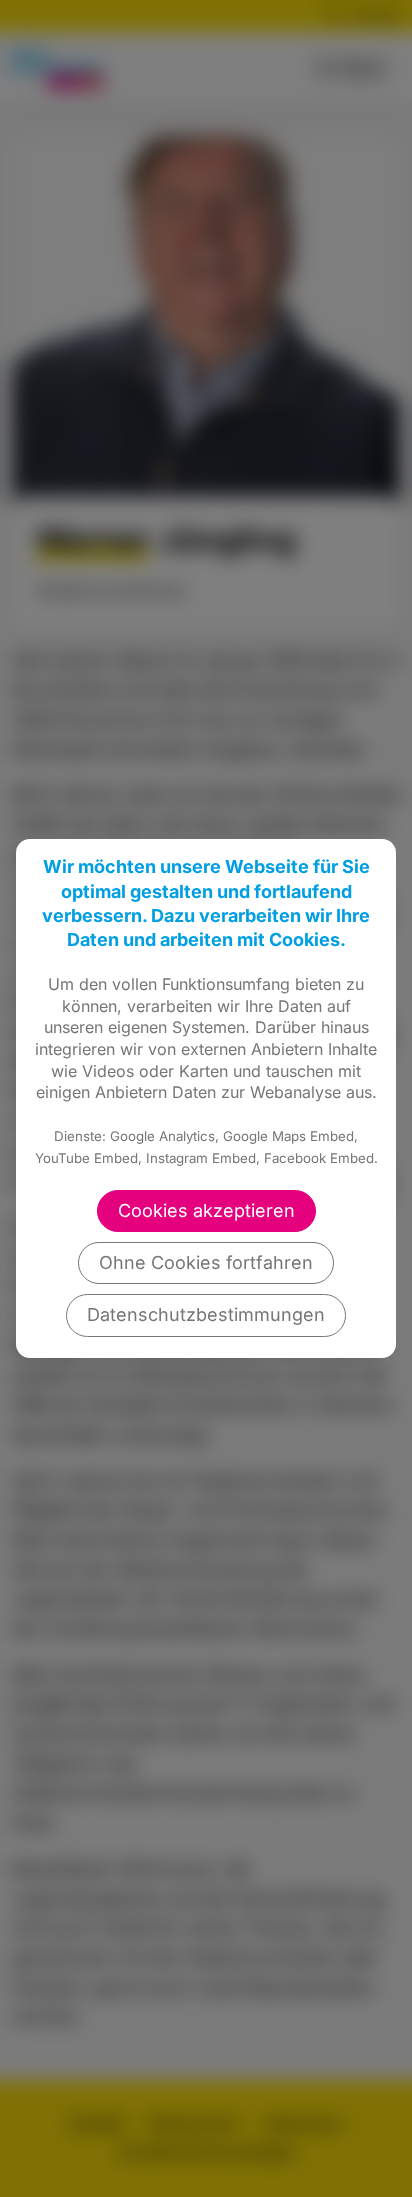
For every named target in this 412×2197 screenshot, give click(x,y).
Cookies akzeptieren (206, 1210)
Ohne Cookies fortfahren (206, 1262)
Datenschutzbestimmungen (206, 1314)
